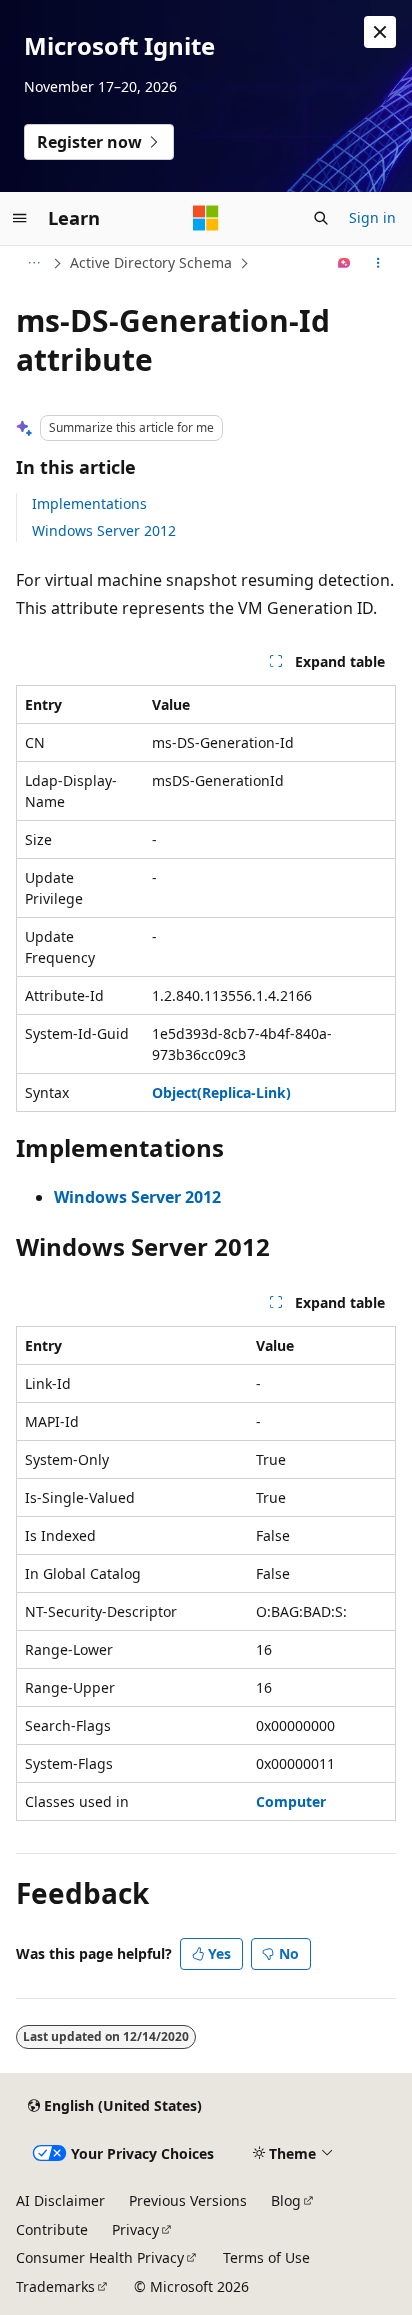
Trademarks (55, 2286)
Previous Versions (188, 2200)
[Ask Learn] (344, 263)
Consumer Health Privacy (100, 2257)
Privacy (135, 2229)
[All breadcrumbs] (33, 263)
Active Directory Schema (151, 262)
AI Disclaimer (60, 2200)
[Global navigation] (20, 218)
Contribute (52, 2229)
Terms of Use (266, 2257)
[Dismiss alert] (380, 32)
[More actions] (378, 263)
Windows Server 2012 (104, 530)
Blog (286, 2200)
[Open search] (321, 218)
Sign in (372, 217)
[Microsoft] (206, 218)
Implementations (89, 503)
